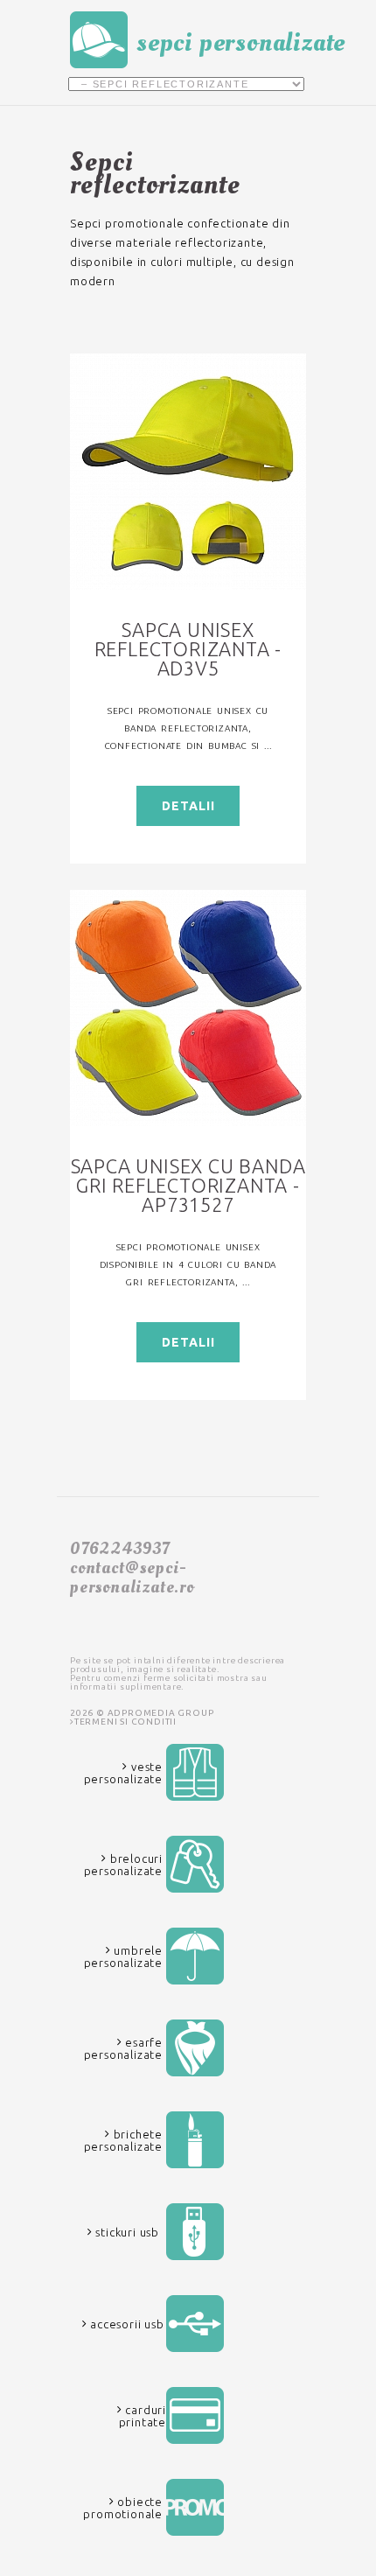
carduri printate (143, 2416)
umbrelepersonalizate (123, 1956)
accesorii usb (125, 2324)
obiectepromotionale (123, 2508)
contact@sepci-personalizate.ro (132, 1578)
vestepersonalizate (123, 1773)
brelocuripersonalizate (123, 1865)
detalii (188, 806)
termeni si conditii (125, 1722)
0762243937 (120, 1549)
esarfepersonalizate (123, 2048)
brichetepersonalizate (123, 2140)
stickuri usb (126, 2232)
